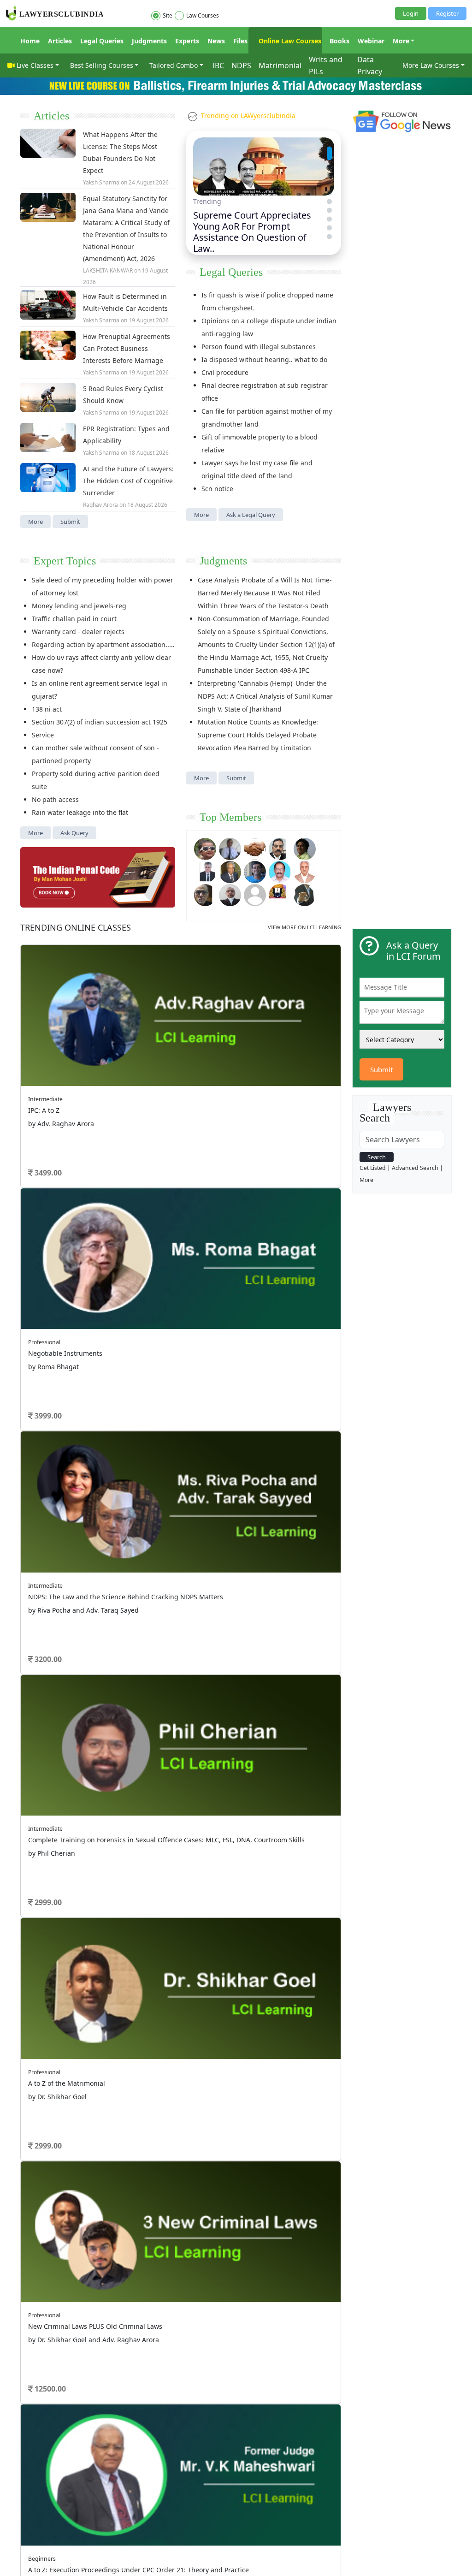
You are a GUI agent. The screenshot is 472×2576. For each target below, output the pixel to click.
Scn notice (217, 489)
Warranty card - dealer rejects (78, 632)
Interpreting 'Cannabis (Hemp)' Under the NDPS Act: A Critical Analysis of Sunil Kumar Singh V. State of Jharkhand (265, 696)
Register (447, 13)
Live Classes (35, 65)
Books (339, 41)
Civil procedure (225, 372)
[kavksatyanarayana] (280, 894)
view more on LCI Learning (304, 927)
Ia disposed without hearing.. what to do (264, 359)
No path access (55, 799)
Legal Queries (102, 41)
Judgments (149, 41)
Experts (187, 41)
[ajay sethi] (255, 871)
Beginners (42, 2559)
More (401, 41)
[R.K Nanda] (230, 894)
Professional (44, 1342)
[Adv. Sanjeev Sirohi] (255, 894)
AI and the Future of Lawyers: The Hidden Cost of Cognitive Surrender (128, 481)
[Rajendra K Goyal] (205, 848)
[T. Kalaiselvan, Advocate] (280, 848)
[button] (329, 149)
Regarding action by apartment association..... (103, 644)
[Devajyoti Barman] (305, 848)
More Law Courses (431, 65)
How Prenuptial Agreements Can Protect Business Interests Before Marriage (127, 348)
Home (30, 41)
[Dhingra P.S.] (305, 871)
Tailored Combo (174, 65)
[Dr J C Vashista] (230, 871)
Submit (70, 522)
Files (240, 41)
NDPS (241, 65)
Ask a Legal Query (251, 515)
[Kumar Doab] (255, 848)
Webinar (371, 41)
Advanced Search (415, 1168)
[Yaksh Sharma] (305, 894)
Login (411, 13)
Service (43, 735)
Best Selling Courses (102, 65)
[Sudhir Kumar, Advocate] (205, 871)
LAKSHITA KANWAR (108, 270)
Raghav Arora (100, 505)
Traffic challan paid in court (74, 619)
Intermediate (45, 1099)
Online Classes (76, 927)
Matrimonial (280, 65)
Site (168, 15)
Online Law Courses (289, 41)
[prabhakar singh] (205, 894)
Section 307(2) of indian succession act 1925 (100, 722)
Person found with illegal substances (259, 347)
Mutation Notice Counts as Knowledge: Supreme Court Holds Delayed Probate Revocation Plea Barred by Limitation (258, 735)
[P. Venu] (280, 871)
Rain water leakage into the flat (80, 812)
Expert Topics (65, 561)
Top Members (230, 817)
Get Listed (373, 1168)
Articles (60, 41)
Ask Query (74, 833)
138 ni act (47, 709)
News (216, 41)
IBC (218, 65)
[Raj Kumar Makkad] (230, 848)
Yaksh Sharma (101, 182)
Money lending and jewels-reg (79, 606)
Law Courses (203, 15)
